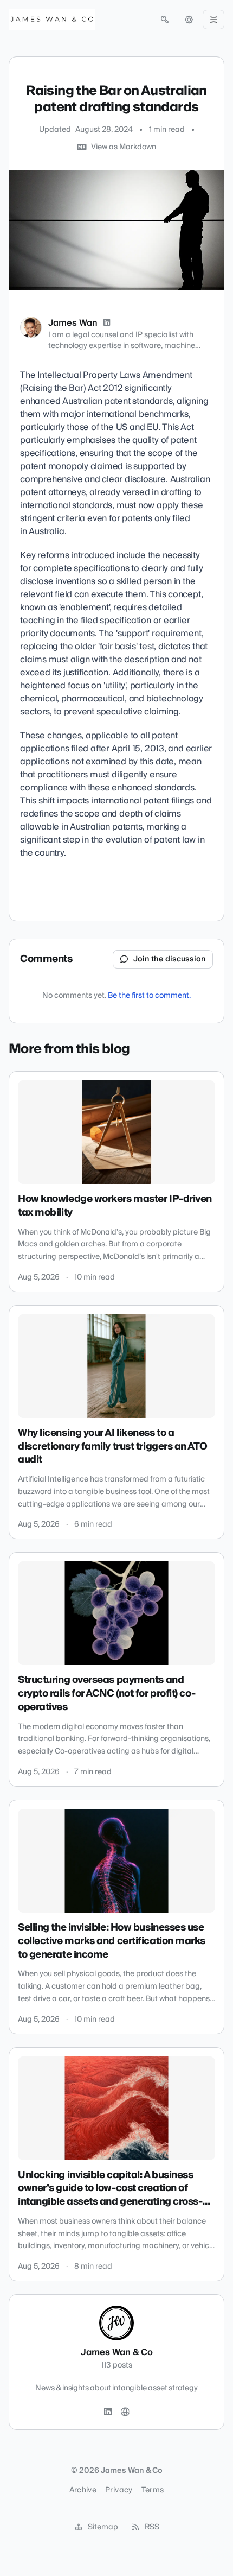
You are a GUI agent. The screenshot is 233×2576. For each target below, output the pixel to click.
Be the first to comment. (149, 996)
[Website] (125, 2412)
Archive (83, 2490)
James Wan (73, 323)
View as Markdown (124, 147)
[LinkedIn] (107, 323)
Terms (153, 2490)
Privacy (119, 2490)
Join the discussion (170, 959)
